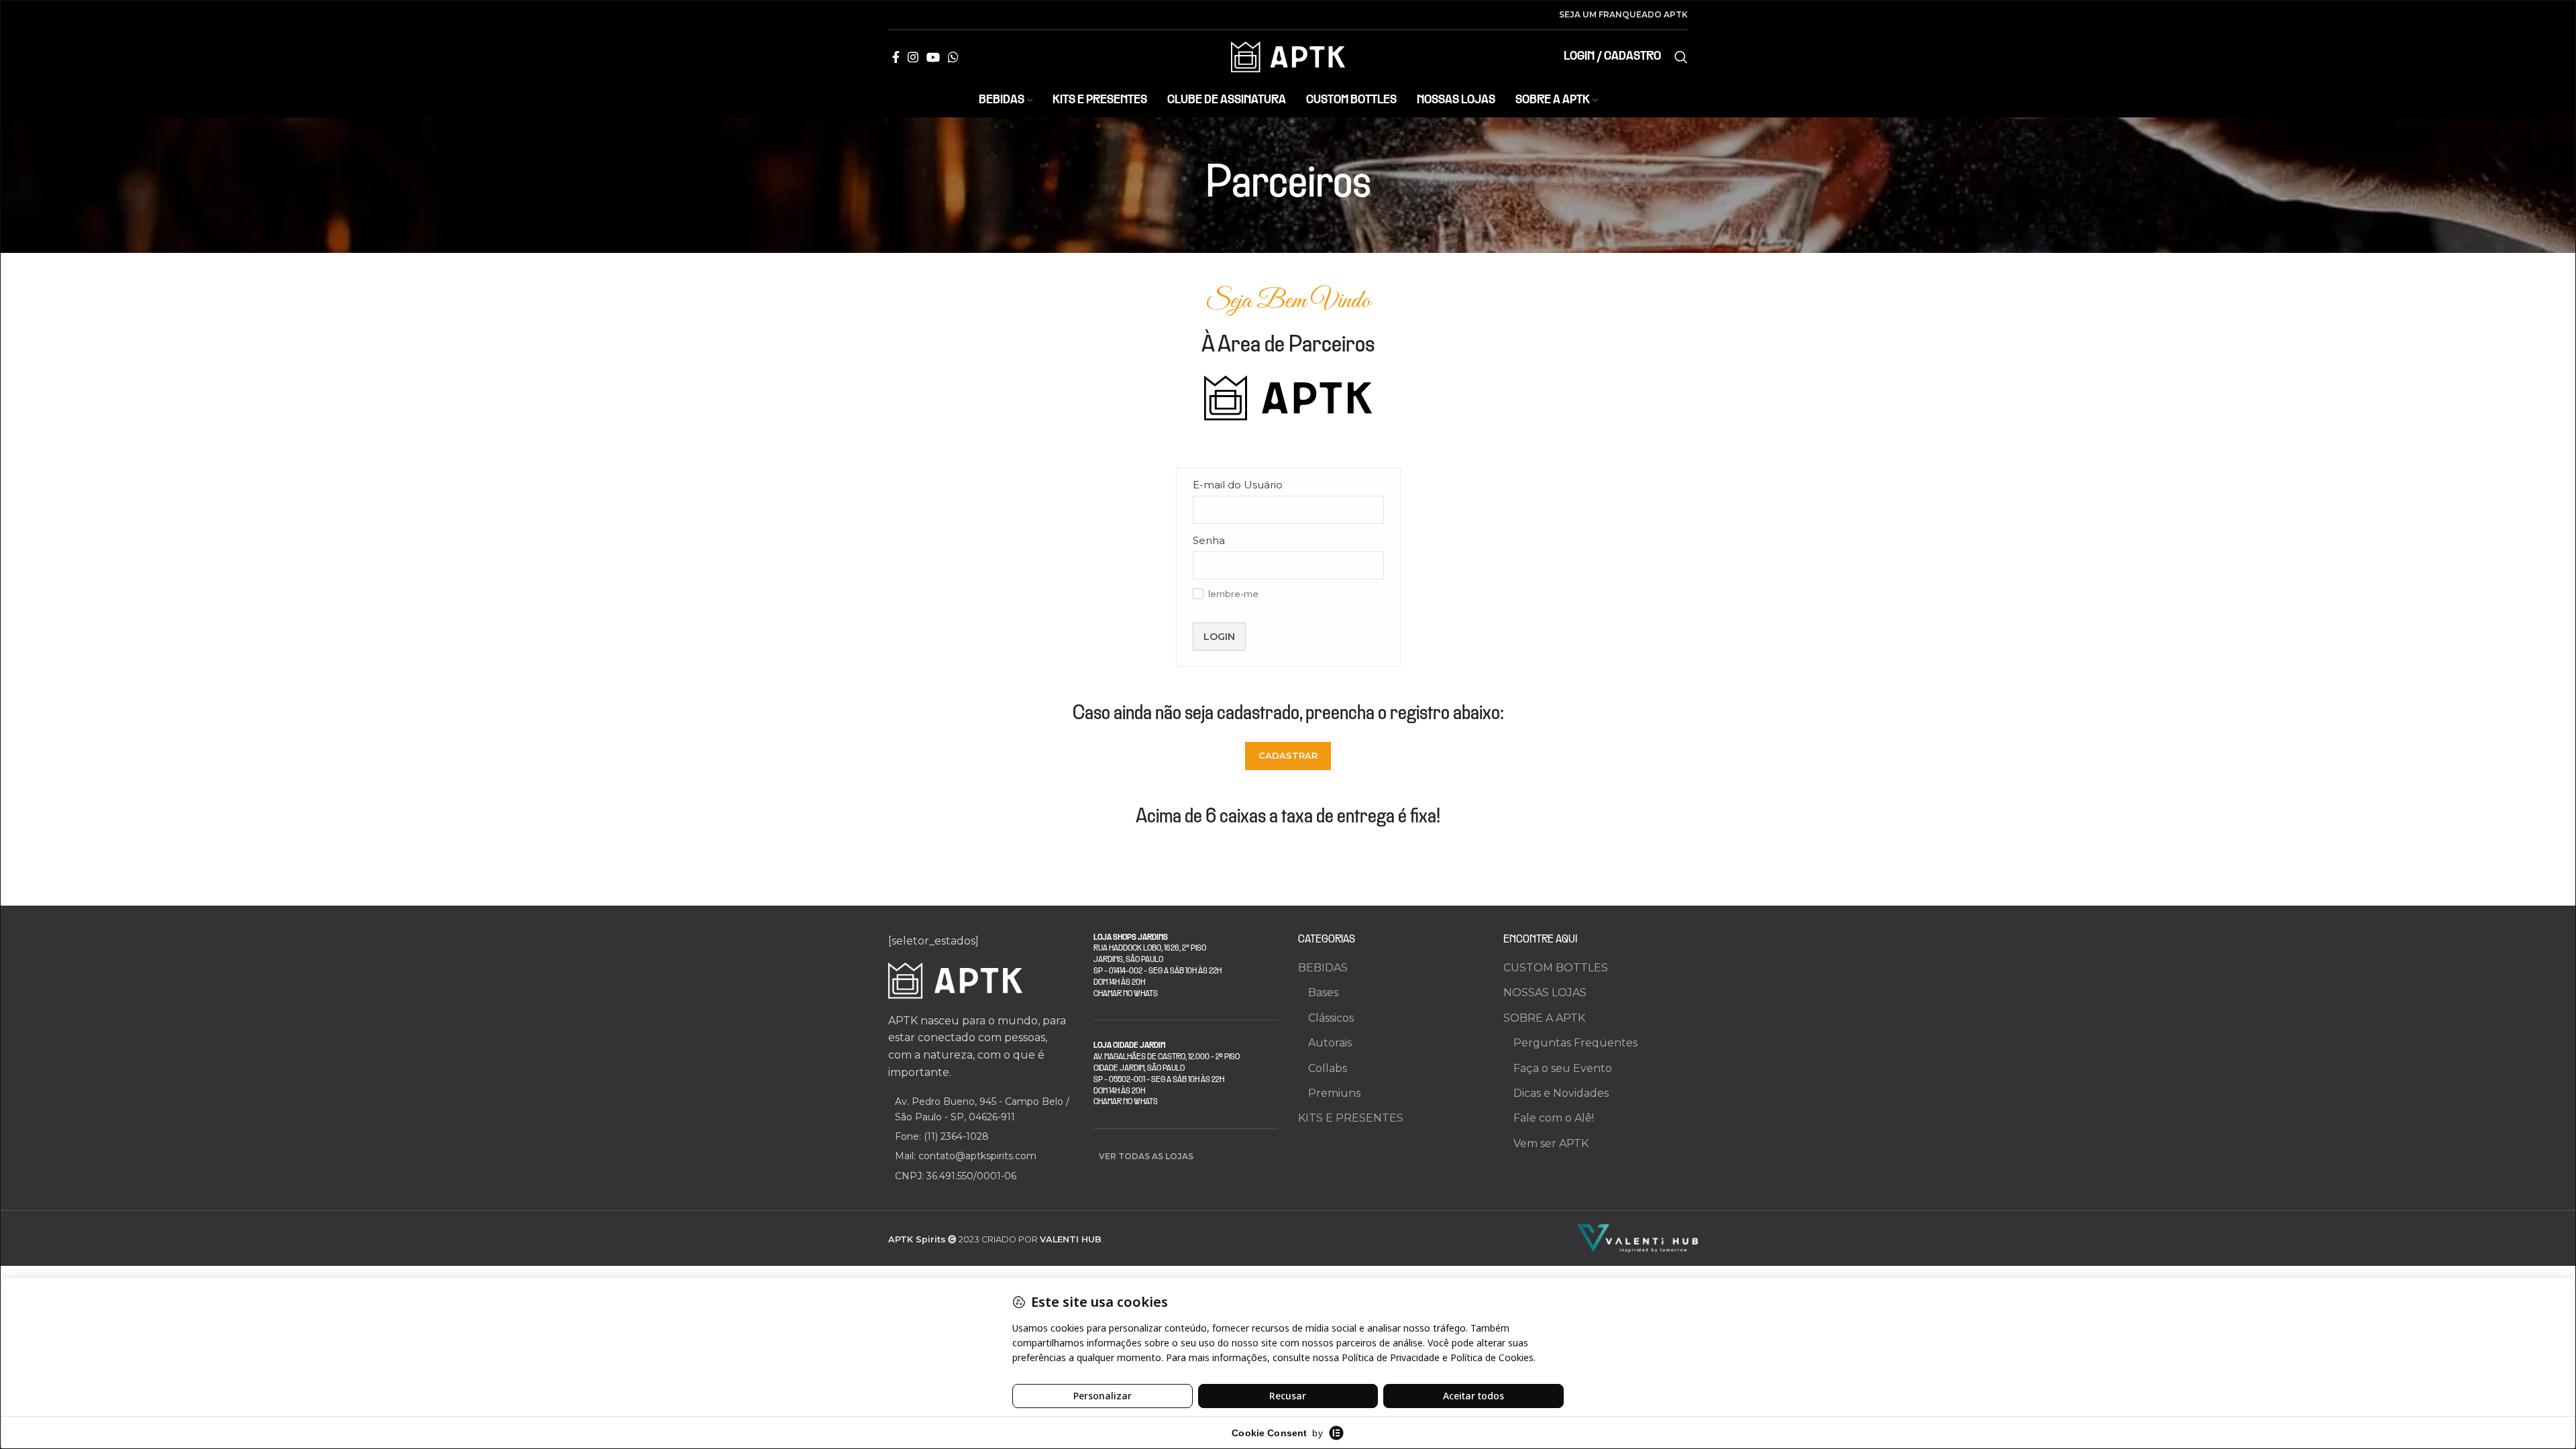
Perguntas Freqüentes (1575, 1043)
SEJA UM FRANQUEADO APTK (1623, 14)
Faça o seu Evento (1563, 1068)
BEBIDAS (1323, 968)
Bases (1323, 992)
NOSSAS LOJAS (1545, 992)
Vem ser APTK (1551, 1143)
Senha (1209, 540)
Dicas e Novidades (1561, 1093)
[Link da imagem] (955, 980)
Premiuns (1334, 1093)
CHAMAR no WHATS (1126, 994)
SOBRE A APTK (1544, 1018)
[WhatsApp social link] (953, 57)
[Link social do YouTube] (933, 57)
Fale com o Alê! (1554, 1118)
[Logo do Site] (1288, 56)
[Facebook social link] (896, 57)
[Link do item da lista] (981, 1136)
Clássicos (1331, 1018)
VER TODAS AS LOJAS (1146, 1156)
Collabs (1328, 1068)
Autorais (1330, 1043)
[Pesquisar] (1681, 57)
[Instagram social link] (913, 57)
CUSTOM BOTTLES (1556, 968)
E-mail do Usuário (1238, 485)
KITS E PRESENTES (1351, 1118)
